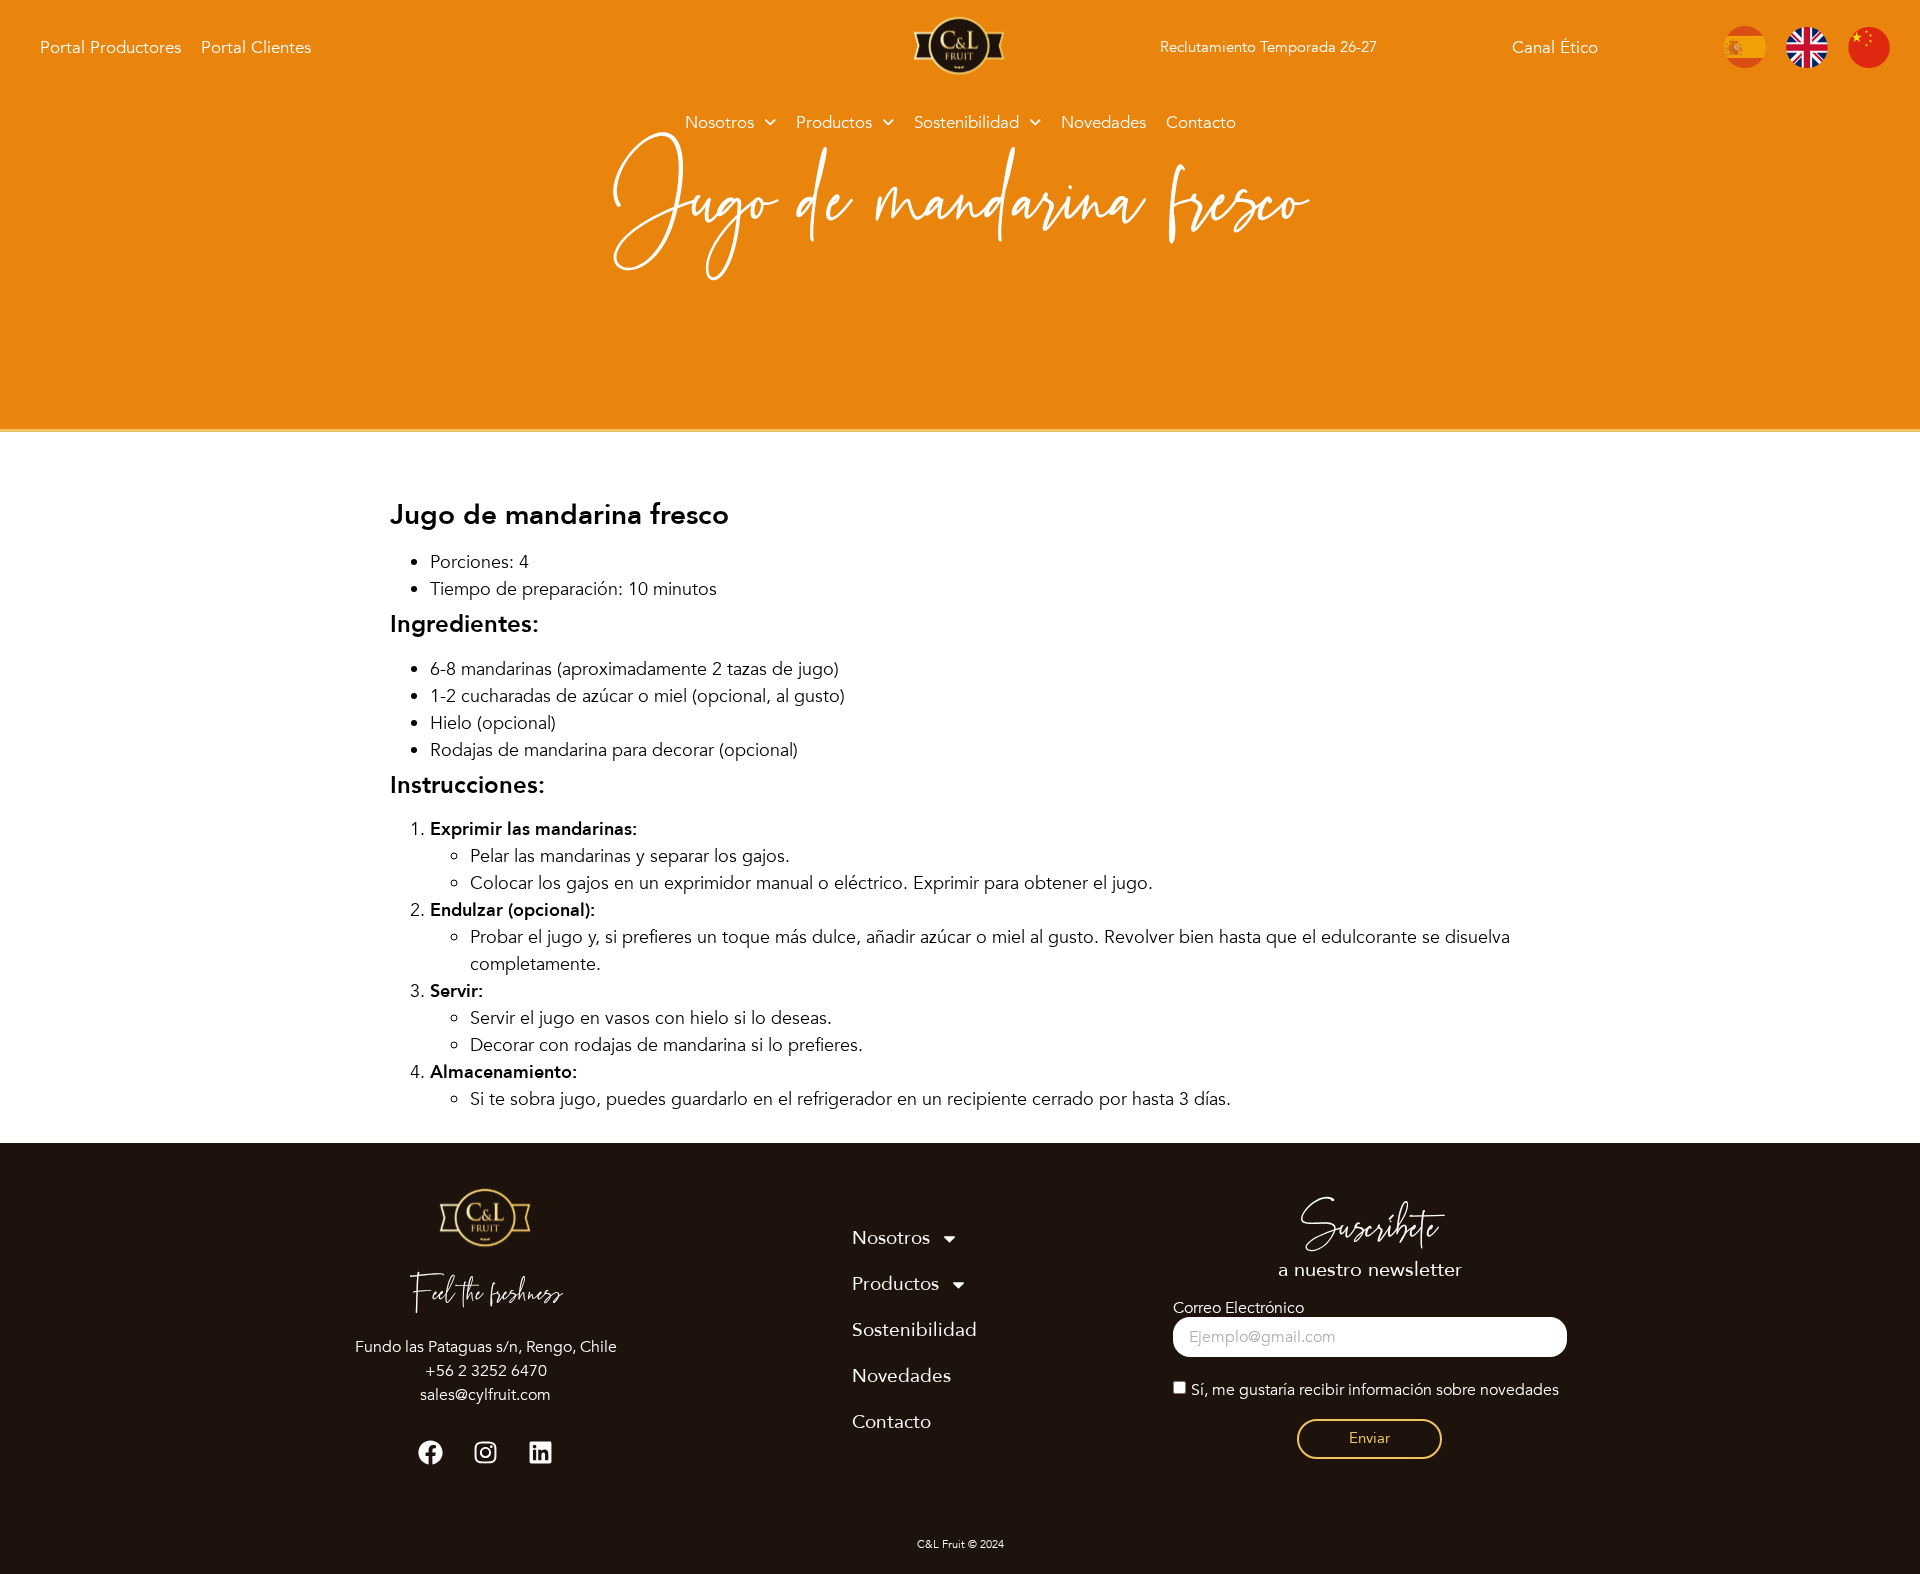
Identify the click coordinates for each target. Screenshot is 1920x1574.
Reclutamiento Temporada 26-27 (1268, 47)
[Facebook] (431, 1452)
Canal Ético (1555, 47)
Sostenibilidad (966, 122)
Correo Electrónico (1238, 1308)
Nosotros (719, 122)
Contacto (1201, 122)
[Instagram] (486, 1452)
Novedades (1103, 122)
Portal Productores (110, 47)
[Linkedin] (541, 1452)
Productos (834, 122)
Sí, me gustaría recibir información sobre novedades (1375, 1390)
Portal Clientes (256, 47)
